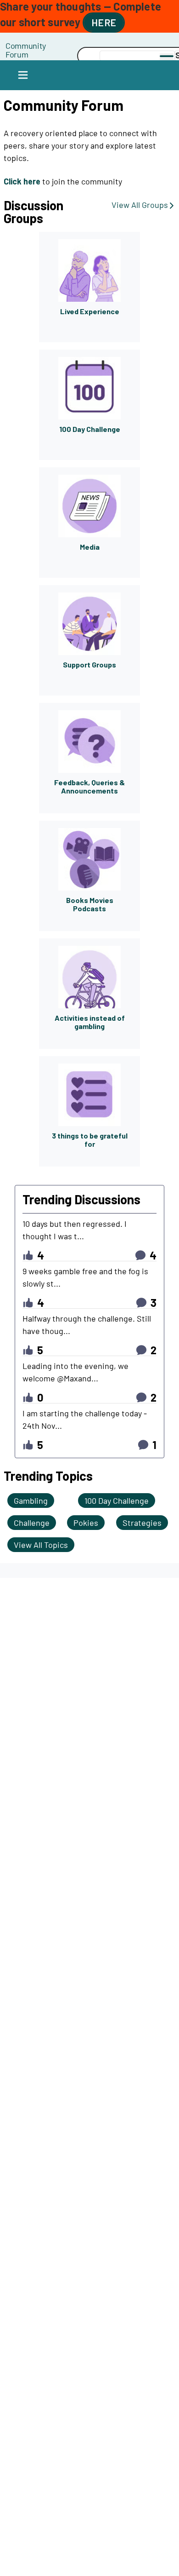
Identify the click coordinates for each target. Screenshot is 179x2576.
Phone (52, 45)
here (104, 22)
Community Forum (26, 50)
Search (52, 56)
